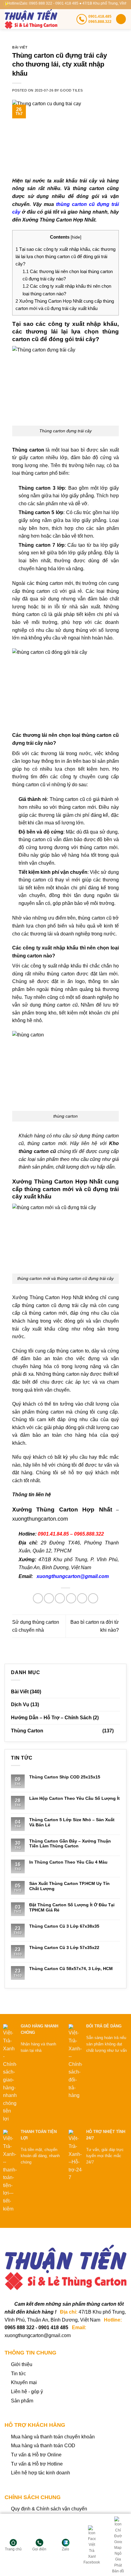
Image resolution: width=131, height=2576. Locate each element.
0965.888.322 (89, 1534)
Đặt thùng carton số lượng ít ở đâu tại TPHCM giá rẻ (72, 1907)
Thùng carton (27, 1731)
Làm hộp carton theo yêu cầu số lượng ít (74, 1798)
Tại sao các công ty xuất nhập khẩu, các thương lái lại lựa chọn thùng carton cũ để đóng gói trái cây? (65, 257)
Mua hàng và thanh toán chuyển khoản (53, 2437)
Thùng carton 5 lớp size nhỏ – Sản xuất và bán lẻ (72, 1822)
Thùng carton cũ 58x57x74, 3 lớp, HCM (71, 1969)
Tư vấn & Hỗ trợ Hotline (37, 2464)
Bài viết (20, 47)
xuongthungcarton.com (40, 1519)
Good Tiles (71, 90)
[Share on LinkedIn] (93, 1598)
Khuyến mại (24, 2382)
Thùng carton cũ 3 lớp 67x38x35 (64, 1926)
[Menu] (121, 19)
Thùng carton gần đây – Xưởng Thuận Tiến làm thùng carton (70, 1844)
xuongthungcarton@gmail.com (73, 1576)
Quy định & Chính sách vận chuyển (49, 2509)
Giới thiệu (22, 2364)
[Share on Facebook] (49, 1598)
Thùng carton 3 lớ (40, 488)
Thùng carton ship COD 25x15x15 (65, 1777)
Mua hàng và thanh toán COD (43, 2446)
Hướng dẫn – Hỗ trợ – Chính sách (51, 1718)
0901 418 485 (53, 2327)
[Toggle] (118, 1731)
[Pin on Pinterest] (82, 1598)
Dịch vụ (20, 1704)
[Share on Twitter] (60, 1598)
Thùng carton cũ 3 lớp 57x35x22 (64, 1947)
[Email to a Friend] (71, 1598)
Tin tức (18, 2374)
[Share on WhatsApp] (38, 1598)
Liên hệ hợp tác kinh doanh (41, 2473)
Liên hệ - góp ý (27, 2392)
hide (76, 237)
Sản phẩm (22, 2401)
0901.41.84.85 (53, 1534)
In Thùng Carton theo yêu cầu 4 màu (68, 1862)
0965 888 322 (19, 2327)
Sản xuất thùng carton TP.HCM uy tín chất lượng (69, 1886)
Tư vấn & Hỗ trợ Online (36, 2455)
